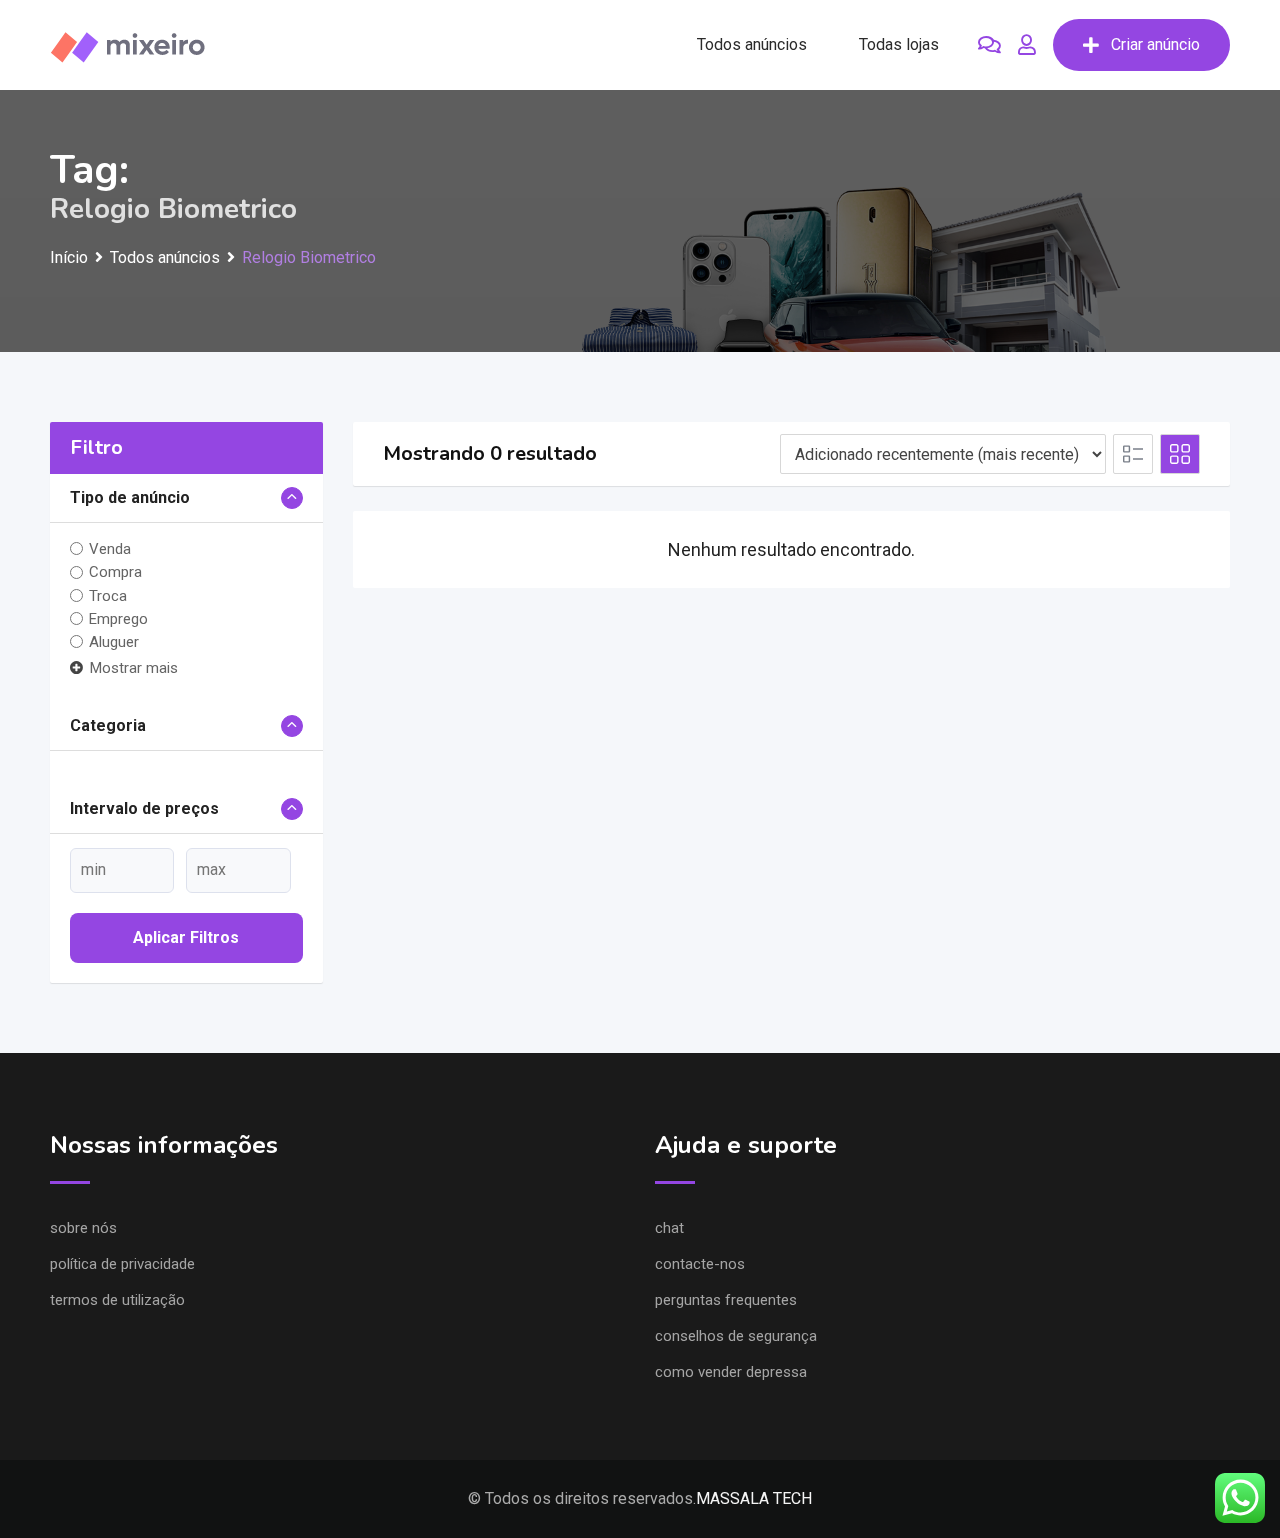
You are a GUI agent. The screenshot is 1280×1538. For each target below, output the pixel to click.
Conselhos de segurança (736, 1336)
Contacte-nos (700, 1264)
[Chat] (989, 45)
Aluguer (114, 642)
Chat (669, 1228)
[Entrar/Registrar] (1027, 45)
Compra (115, 572)
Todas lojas (899, 44)
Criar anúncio (1155, 44)
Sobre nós (83, 1228)
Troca (108, 596)
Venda (110, 549)
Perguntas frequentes (726, 1300)
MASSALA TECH (754, 1498)
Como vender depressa (731, 1372)
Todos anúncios (752, 44)
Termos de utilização (117, 1300)
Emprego (118, 619)
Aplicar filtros (186, 937)
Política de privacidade (122, 1264)
